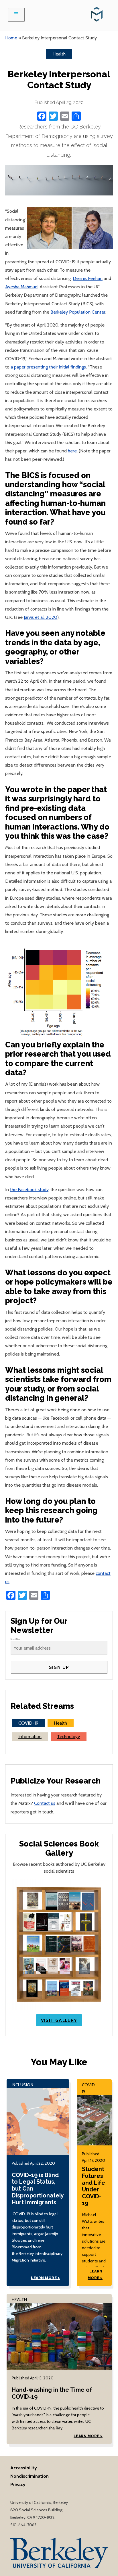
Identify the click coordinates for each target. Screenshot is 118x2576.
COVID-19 (28, 1723)
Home (11, 38)
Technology (68, 1736)
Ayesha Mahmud (21, 287)
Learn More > (45, 2278)
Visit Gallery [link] (59, 2020)
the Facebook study (29, 1189)
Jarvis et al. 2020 (41, 617)
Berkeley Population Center (78, 312)
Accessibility (24, 2468)
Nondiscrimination (29, 2476)
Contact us (45, 1803)
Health (59, 54)
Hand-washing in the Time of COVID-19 (52, 2393)
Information (30, 1736)
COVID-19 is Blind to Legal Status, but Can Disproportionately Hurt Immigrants (38, 2189)
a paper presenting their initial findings (48, 367)
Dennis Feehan (88, 278)
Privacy (18, 2484)
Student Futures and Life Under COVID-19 (94, 2186)
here (72, 451)
